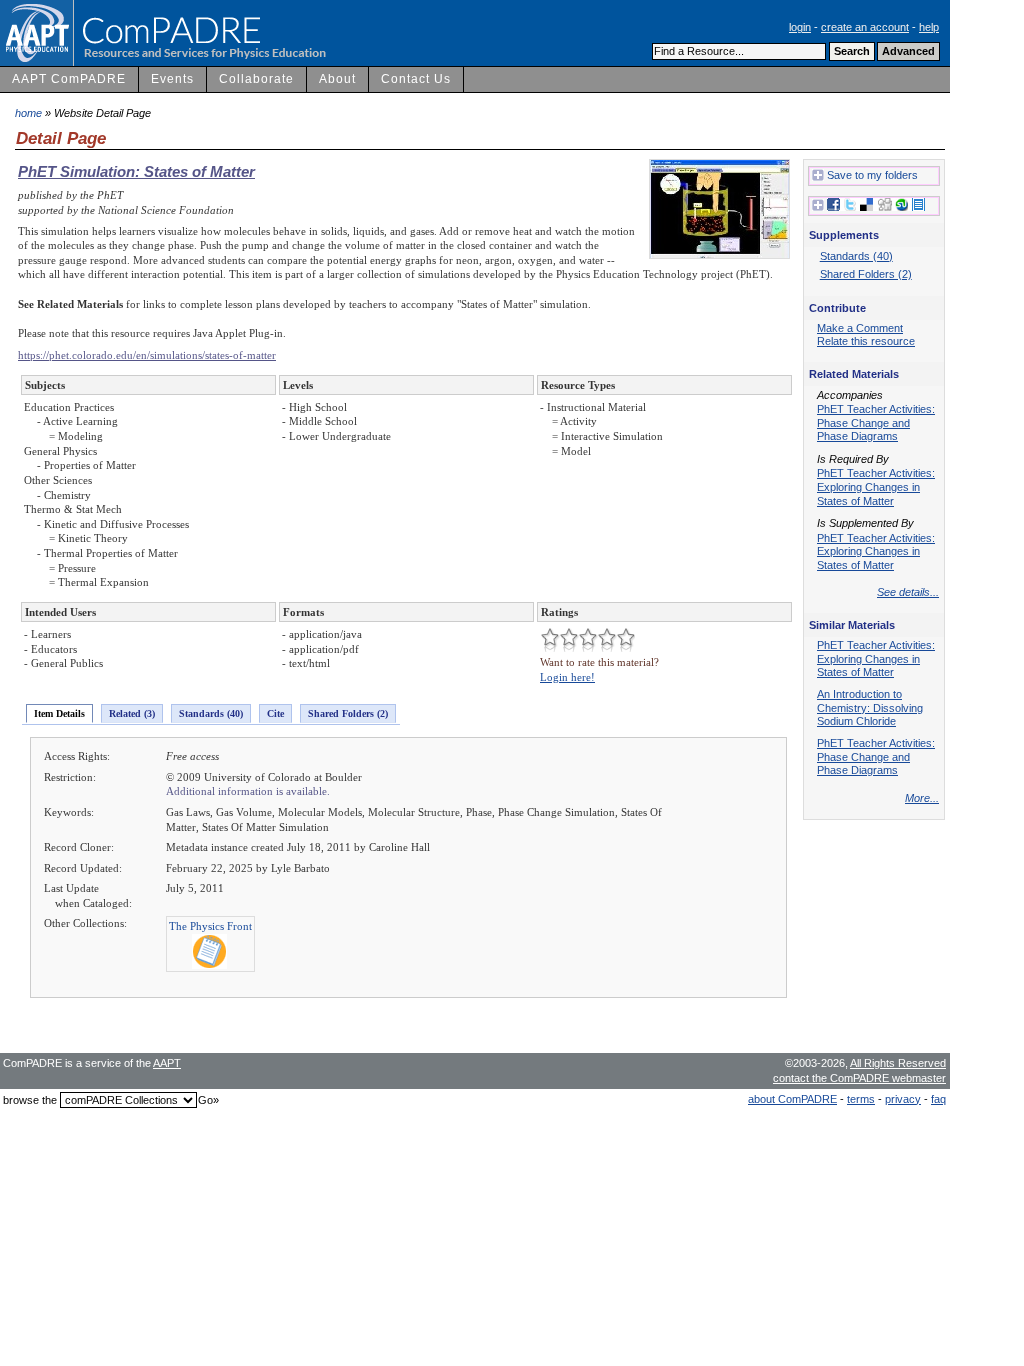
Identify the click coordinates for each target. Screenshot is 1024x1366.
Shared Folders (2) (348, 713)
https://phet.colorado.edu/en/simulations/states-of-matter (147, 355)
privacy (903, 1099)
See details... (908, 592)
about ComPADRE (792, 1099)
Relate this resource (866, 341)
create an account (865, 27)
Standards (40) (211, 713)
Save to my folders (872, 175)
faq (938, 1099)
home (28, 113)
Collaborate (256, 79)
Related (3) (132, 713)
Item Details (59, 713)
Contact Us (416, 79)
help (929, 27)
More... (922, 798)
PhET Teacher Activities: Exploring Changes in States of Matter (876, 486)
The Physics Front (210, 926)
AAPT (167, 1063)
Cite (275, 713)
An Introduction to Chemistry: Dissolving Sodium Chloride (870, 707)
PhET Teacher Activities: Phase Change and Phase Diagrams (876, 422)
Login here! (567, 677)
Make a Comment (860, 328)
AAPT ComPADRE (69, 79)
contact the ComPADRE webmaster (859, 1078)
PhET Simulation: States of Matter (136, 171)
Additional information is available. (248, 791)
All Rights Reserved (898, 1063)
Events (172, 79)
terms (861, 1099)
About (337, 79)
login (800, 27)
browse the (30, 1100)
